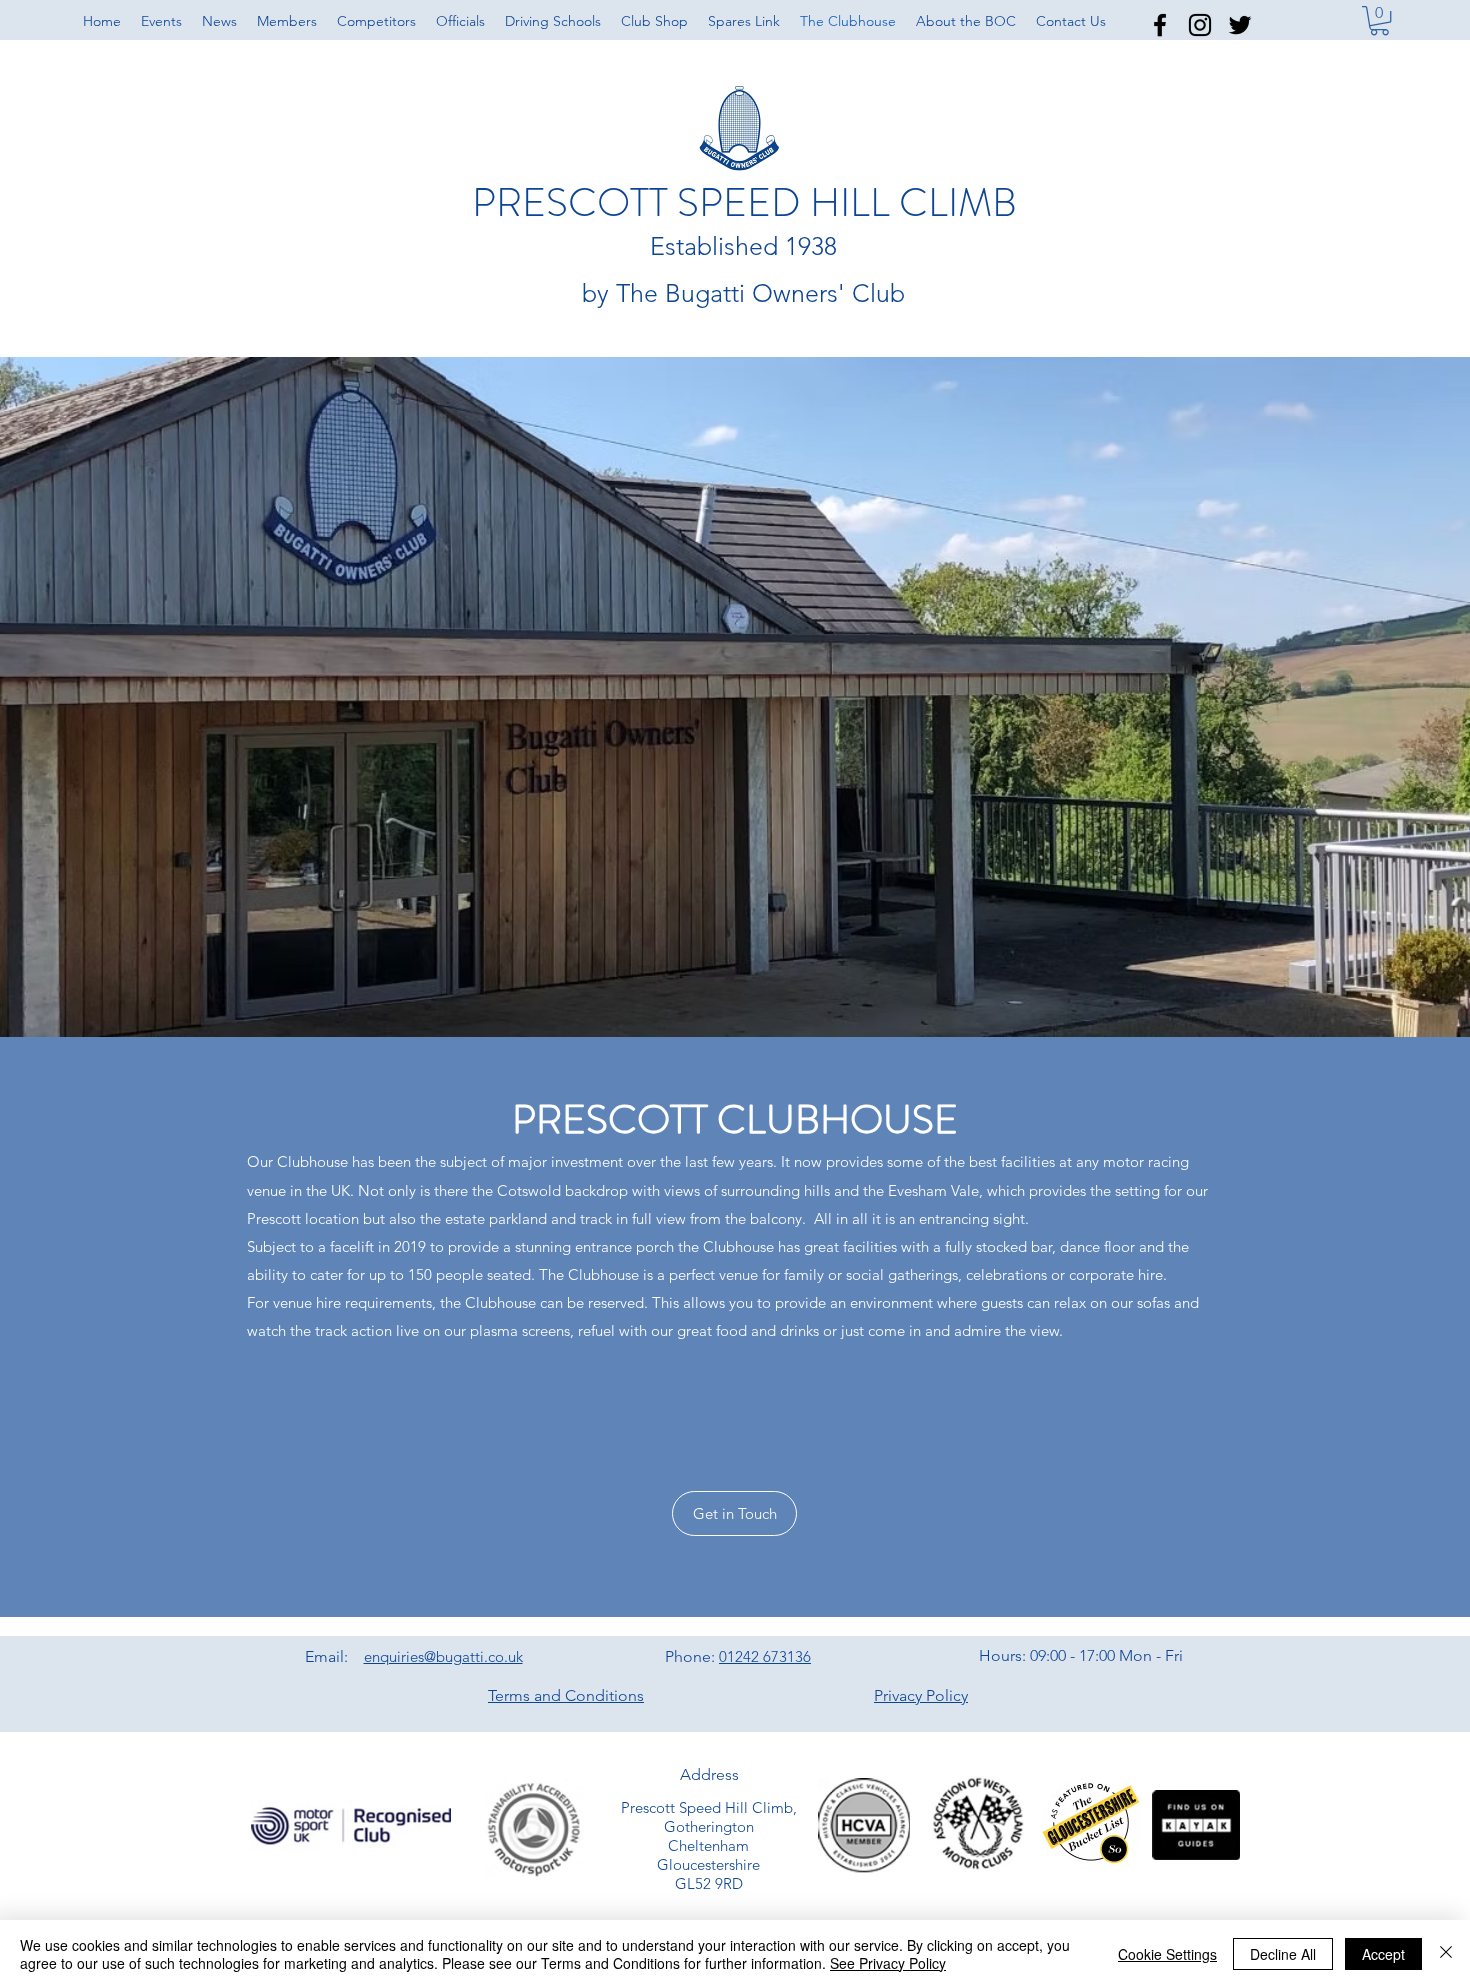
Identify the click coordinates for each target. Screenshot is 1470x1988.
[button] (966, 21)
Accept (1383, 1954)
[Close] (1446, 1954)
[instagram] (1200, 25)
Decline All (1283, 1954)
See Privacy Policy (888, 1963)
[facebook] (1160, 25)
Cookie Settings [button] (1167, 1954)
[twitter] (1240, 25)
